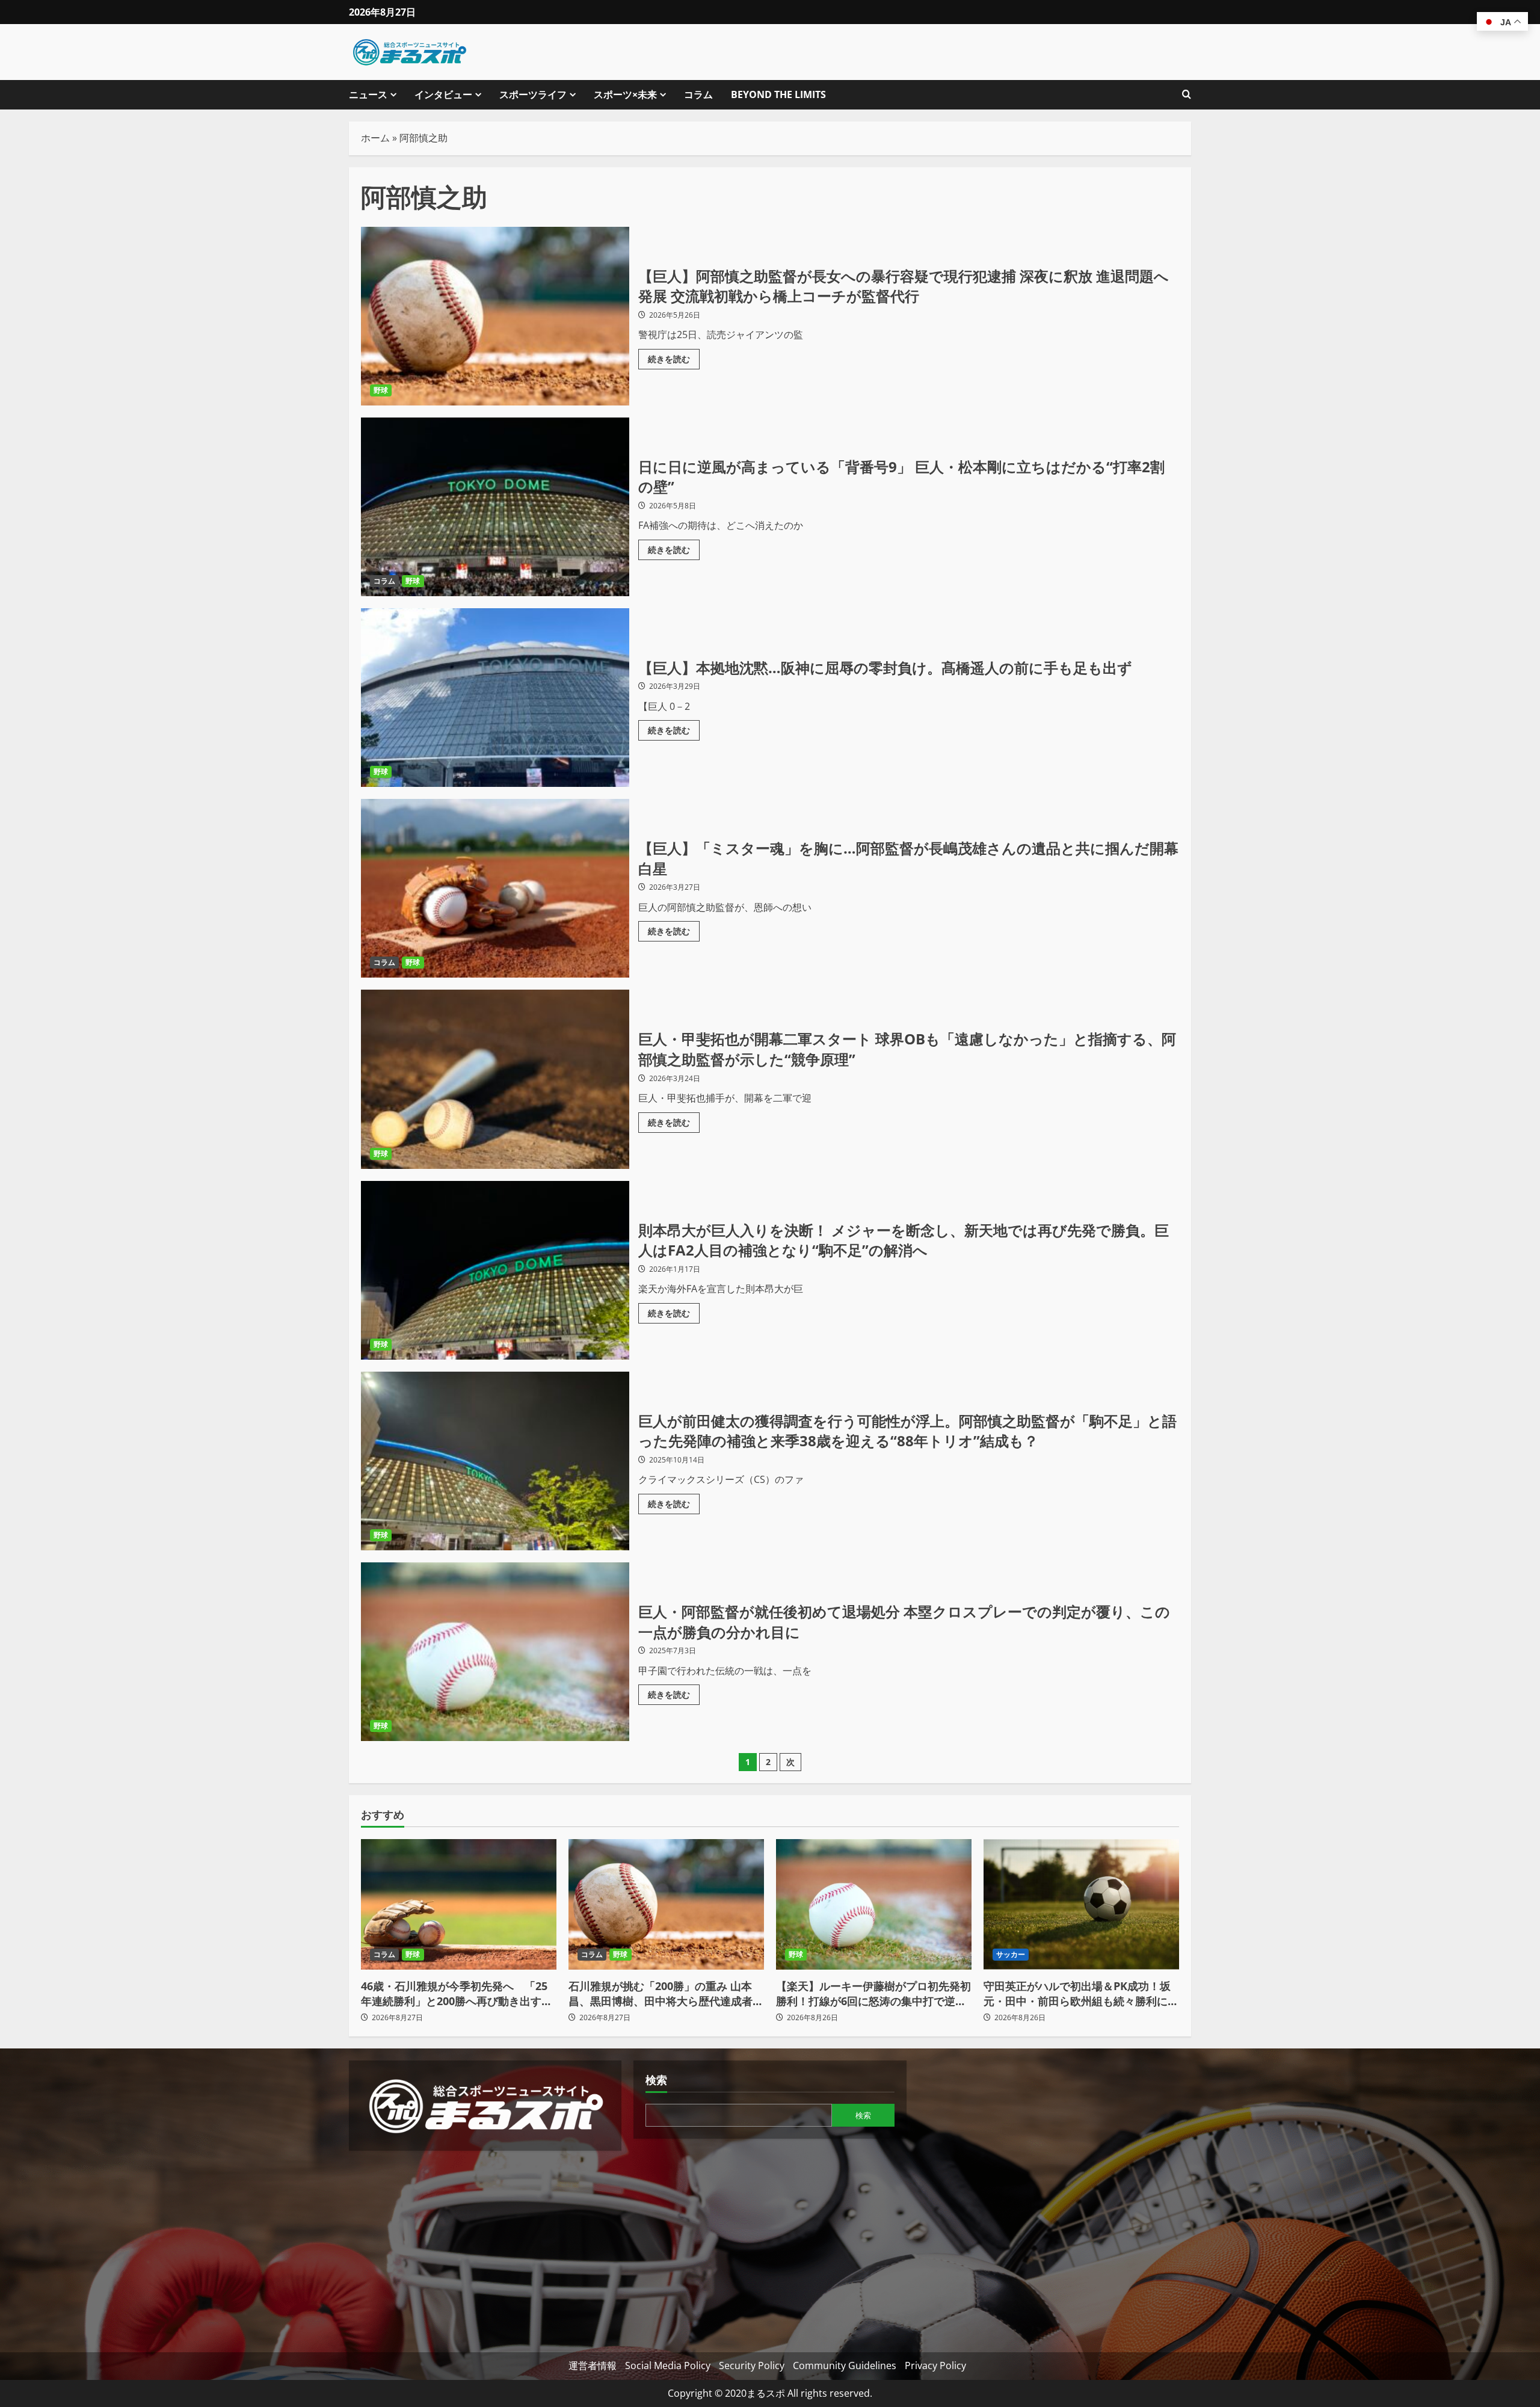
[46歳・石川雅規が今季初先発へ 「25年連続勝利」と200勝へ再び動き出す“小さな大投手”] (459, 1904)
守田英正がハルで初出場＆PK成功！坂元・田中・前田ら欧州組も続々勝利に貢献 (1081, 1994)
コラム (698, 94)
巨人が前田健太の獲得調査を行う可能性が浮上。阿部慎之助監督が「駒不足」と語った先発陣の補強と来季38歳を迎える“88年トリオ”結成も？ (495, 1461)
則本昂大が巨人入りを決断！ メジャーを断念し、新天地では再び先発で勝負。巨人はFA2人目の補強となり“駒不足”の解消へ (495, 1270)
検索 (656, 2080)
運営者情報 (593, 2365)
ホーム (375, 138)
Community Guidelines (845, 2365)
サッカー (1011, 1954)
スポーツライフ (533, 94)
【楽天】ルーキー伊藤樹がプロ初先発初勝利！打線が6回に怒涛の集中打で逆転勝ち (873, 1994)
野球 (381, 390)
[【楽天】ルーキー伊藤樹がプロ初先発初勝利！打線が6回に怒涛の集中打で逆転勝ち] (874, 1904)
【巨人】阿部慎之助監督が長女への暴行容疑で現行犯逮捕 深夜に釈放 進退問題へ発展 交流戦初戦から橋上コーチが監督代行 (495, 316)
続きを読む (674, 357)
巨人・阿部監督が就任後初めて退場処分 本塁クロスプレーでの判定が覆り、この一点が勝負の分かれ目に (495, 1652)
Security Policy (752, 2365)
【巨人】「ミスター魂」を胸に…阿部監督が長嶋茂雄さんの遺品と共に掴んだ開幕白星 (495, 888)
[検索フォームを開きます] (1187, 95)
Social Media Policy (668, 2365)
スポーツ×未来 (625, 94)
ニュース (368, 94)
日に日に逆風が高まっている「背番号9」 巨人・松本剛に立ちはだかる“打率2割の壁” (495, 507)
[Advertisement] (485, 2247)
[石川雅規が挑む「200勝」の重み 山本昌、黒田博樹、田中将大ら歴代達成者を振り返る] (666, 1904)
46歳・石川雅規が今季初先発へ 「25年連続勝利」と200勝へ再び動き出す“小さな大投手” (454, 1994)
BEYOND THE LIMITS (778, 94)
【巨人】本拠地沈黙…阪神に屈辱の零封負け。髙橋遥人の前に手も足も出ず (495, 698)
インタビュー (443, 94)
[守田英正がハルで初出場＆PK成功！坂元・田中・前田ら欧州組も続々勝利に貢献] (1081, 1904)
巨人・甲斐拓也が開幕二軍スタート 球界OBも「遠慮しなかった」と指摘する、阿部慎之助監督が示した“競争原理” (495, 1079)
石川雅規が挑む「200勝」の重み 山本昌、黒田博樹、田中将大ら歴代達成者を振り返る (666, 1994)
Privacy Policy (935, 2365)
